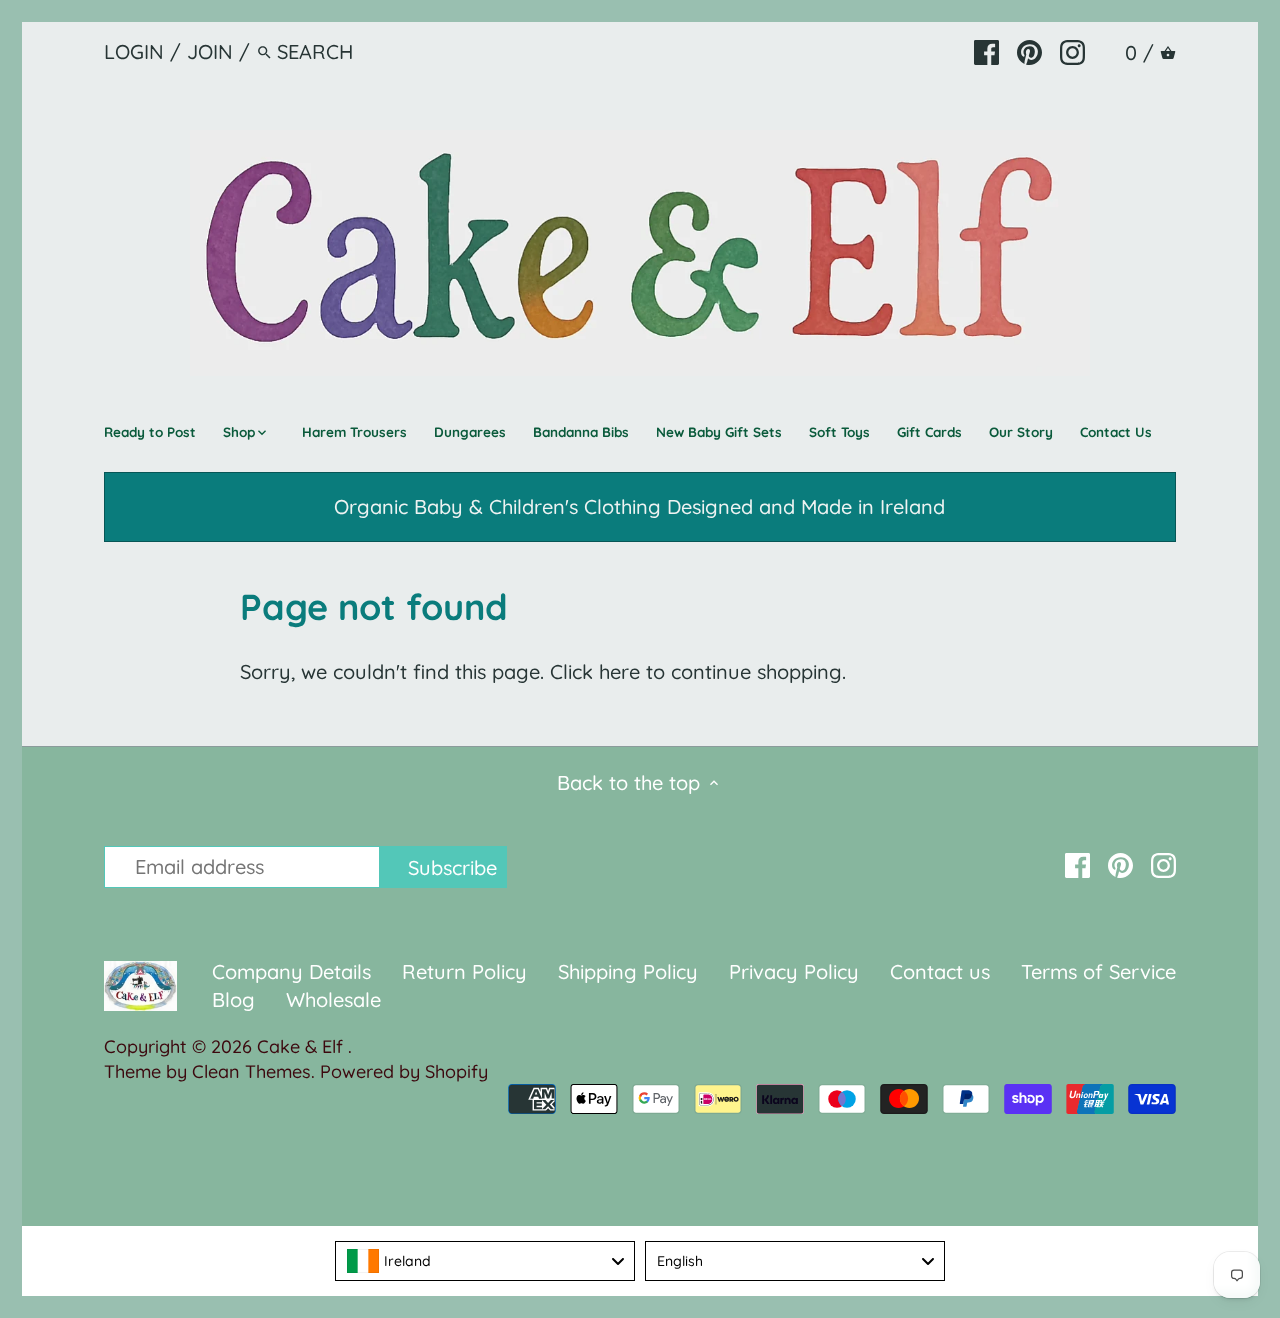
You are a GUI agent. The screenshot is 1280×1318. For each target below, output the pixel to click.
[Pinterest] (1029, 51)
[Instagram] (1072, 51)
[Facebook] (986, 51)
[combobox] (485, 1261)
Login (134, 51)
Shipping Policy (628, 971)
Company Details (291, 971)
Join (210, 51)
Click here (595, 671)
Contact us (940, 971)
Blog (233, 999)
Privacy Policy (794, 971)
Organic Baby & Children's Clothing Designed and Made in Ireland (639, 506)
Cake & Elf (302, 1046)
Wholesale (333, 999)
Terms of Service (1098, 971)
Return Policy (467, 971)
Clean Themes (251, 1071)
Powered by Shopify (404, 1071)
